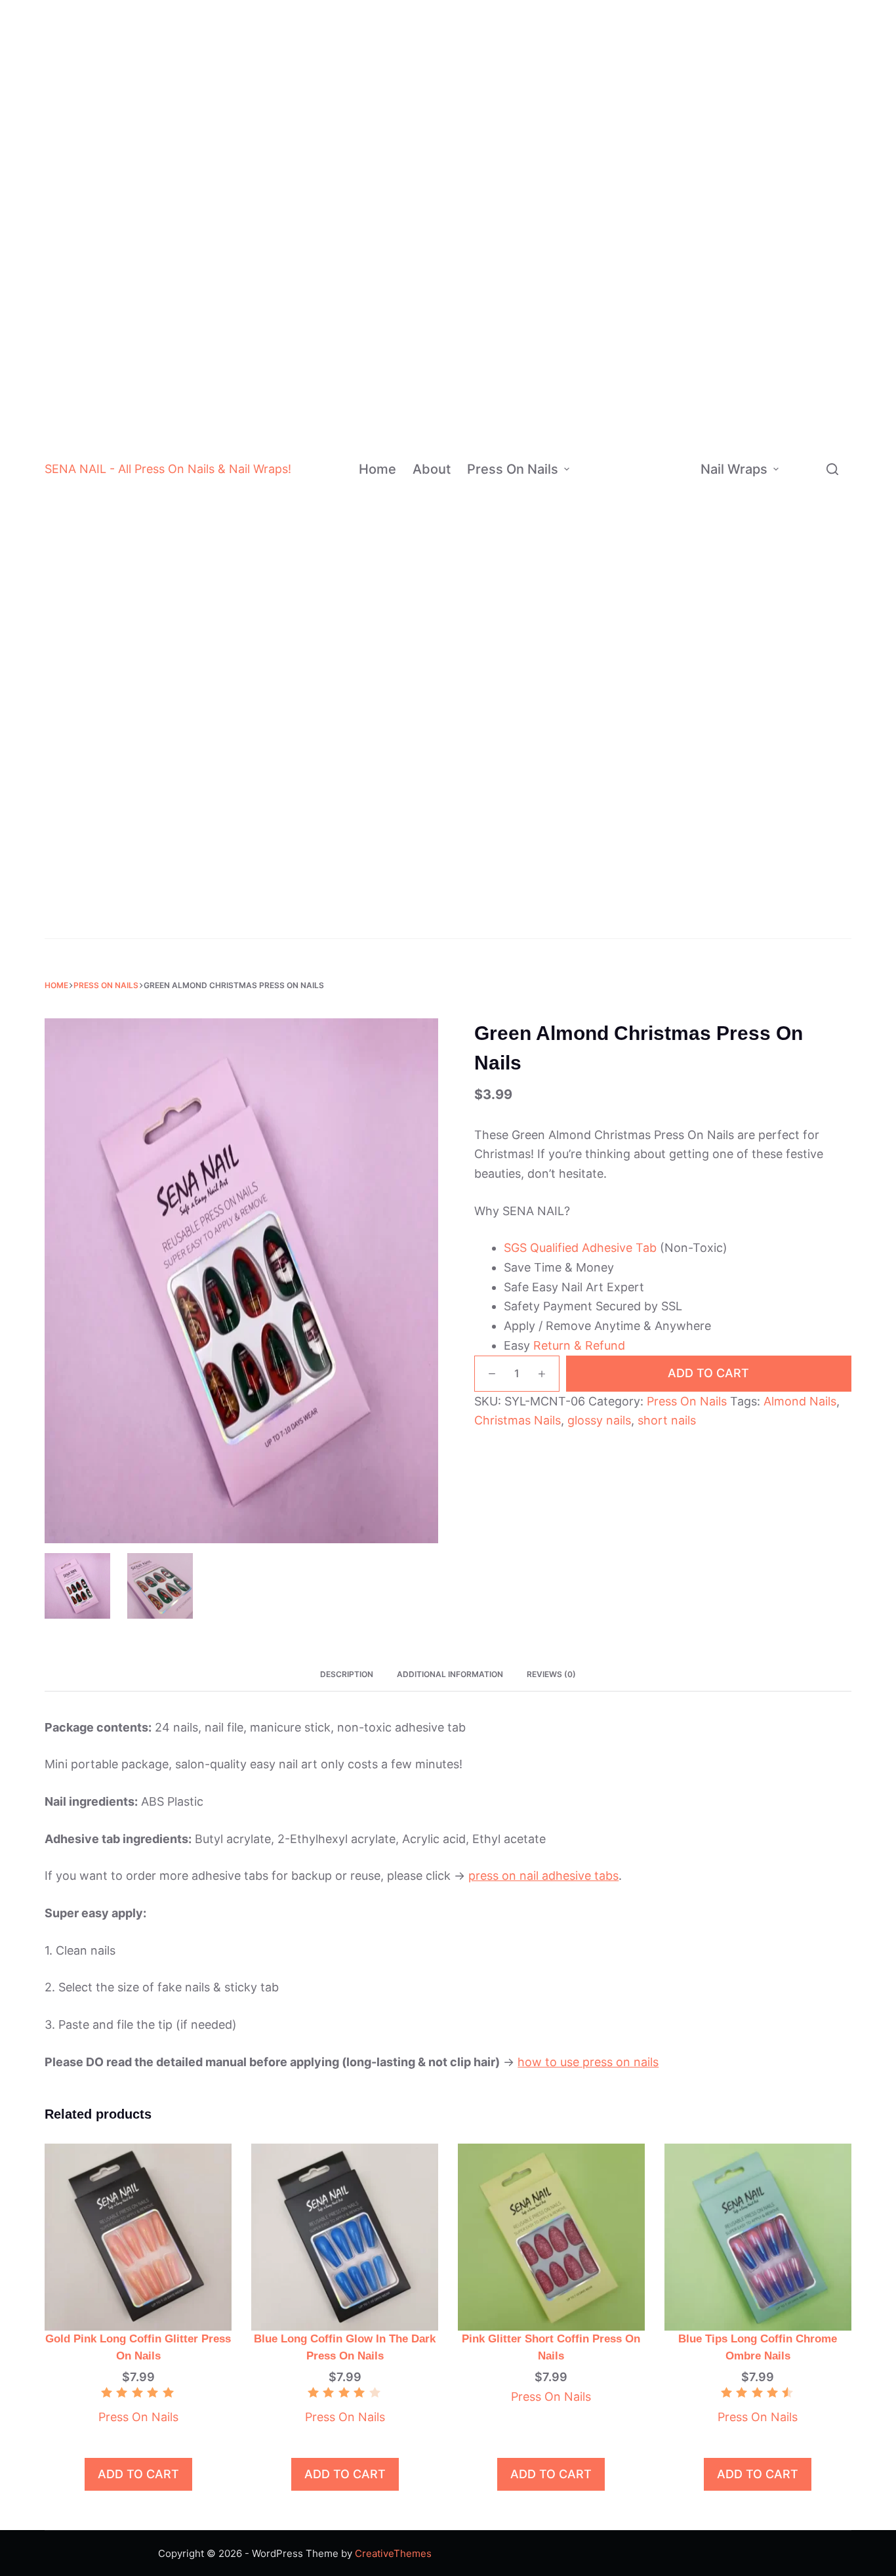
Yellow (670, 247)
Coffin (664, 586)
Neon (667, 273)
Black (668, 38)
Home (377, 469)
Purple (670, 195)
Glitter (663, 299)
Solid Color (658, 769)
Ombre (648, 716)
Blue (665, 143)
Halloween (661, 873)
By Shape (600, 625)
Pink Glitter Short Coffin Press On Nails (551, 2347)
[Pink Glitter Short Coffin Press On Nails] (551, 2236)
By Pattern (812, 461)
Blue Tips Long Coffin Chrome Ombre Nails (758, 2347)
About (432, 469)
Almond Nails (800, 1401)
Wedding (656, 925)
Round (664, 691)
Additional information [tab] (450, 1674)
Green (669, 169)
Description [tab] (347, 1674)
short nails (667, 1420)
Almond (667, 560)
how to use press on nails (588, 2062)
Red (664, 65)
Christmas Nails (518, 1420)
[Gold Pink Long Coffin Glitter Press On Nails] (138, 2236)
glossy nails (599, 1420)
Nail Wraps (734, 469)
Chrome (667, 351)
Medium (667, 508)
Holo (659, 429)
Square (666, 664)
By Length (601, 508)
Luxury (648, 821)
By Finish (599, 377)
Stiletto (667, 612)
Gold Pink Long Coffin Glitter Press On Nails (138, 2347)
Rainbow (652, 795)
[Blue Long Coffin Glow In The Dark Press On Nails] (345, 2236)
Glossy (664, 378)
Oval (661, 638)
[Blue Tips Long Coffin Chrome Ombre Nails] (758, 2236)
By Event (598, 899)
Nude (667, 90)
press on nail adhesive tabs (543, 1876)
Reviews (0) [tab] (551, 1674)
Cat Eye (667, 456)
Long (660, 534)
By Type (805, 178)
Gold (665, 221)
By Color (605, 143)
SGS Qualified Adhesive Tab (580, 1248)
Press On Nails (513, 469)
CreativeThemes (393, 2553)
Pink (665, 116)
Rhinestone (659, 847)
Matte (662, 325)
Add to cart (708, 1373)
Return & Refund (579, 1345)
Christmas (660, 899)
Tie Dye (666, 403)
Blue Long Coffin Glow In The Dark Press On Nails (345, 2347)
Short (661, 482)
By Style (597, 781)
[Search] (832, 469)
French (648, 742)
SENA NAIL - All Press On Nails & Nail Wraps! (168, 469)
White (669, 12)
